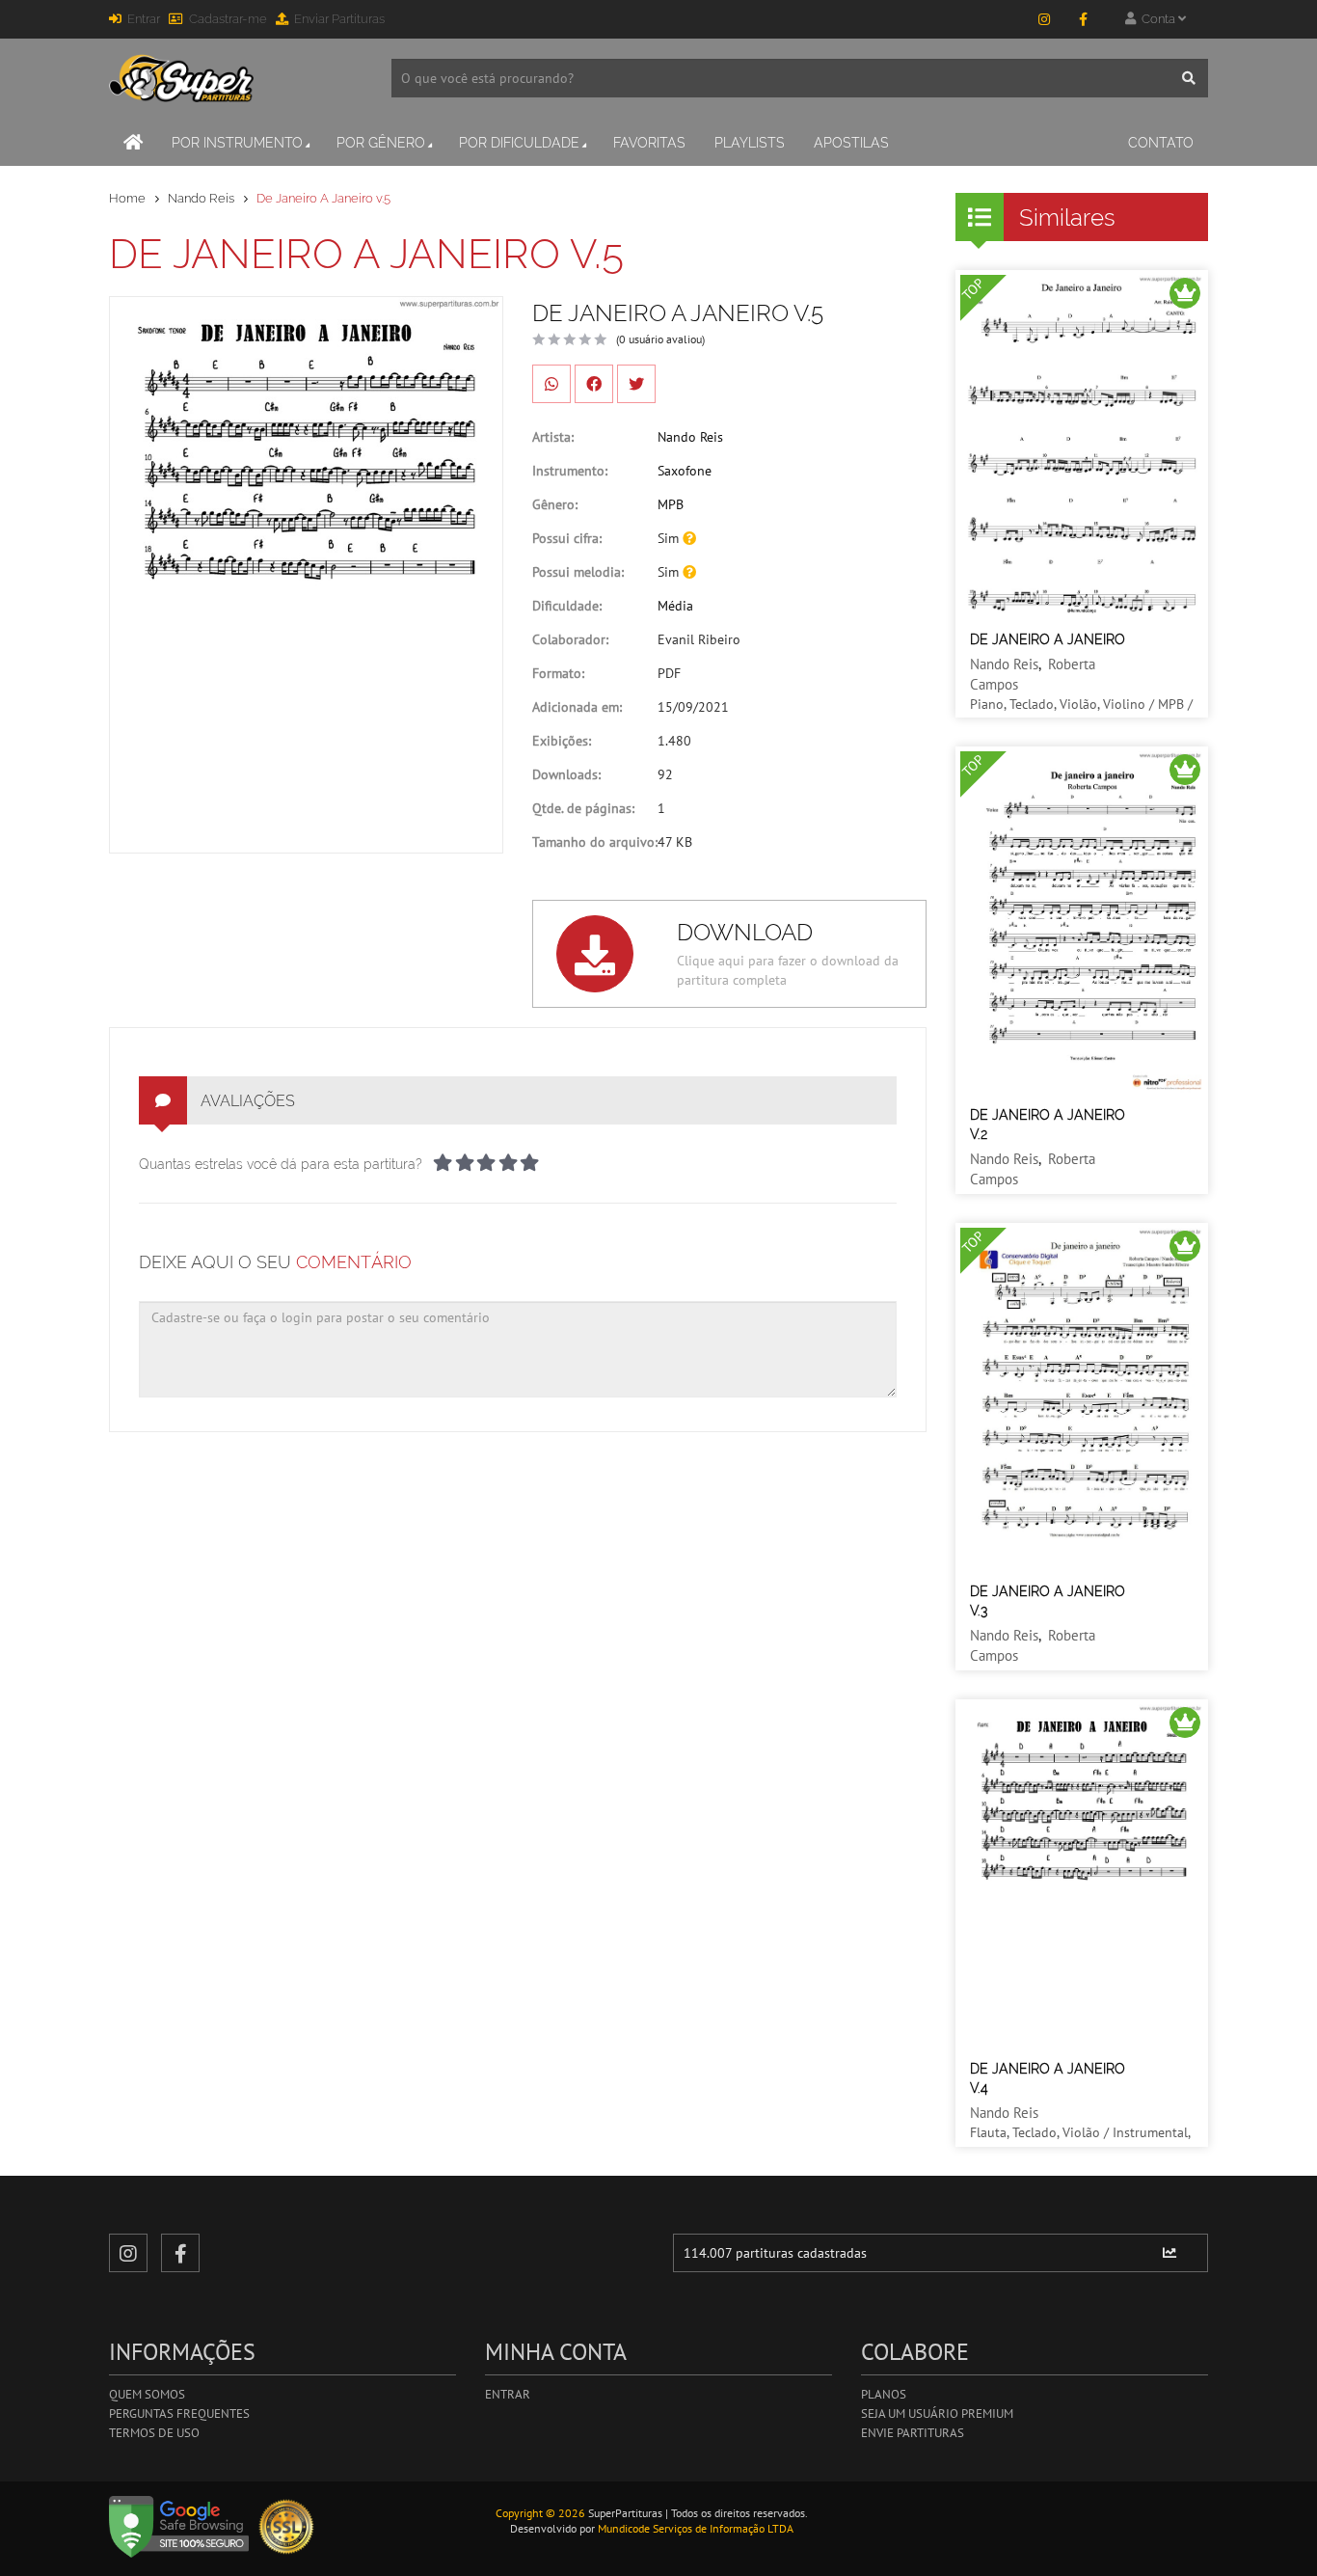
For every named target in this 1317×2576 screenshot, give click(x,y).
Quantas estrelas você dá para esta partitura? (281, 1164)
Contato (1161, 143)
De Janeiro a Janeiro (1048, 639)
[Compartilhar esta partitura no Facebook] (594, 384)
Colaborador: (570, 639)
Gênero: (555, 504)
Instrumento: (570, 471)
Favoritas (649, 143)
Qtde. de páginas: (583, 808)
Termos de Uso (154, 2433)
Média (675, 606)
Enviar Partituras (339, 19)
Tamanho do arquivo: (595, 842)
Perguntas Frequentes (179, 2413)
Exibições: (562, 741)
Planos (884, 2394)
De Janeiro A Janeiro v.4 (1048, 2078)
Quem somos (147, 2394)
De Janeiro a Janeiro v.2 (1048, 1125)
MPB (671, 504)
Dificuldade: (567, 606)
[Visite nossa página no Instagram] (1044, 19)
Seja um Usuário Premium (937, 2413)
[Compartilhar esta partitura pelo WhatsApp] (551, 384)
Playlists (750, 143)
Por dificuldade (519, 143)
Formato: (558, 673)
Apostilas (851, 143)
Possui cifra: (567, 538)
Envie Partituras (913, 2433)
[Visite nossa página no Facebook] (1083, 19)
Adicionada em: (577, 707)
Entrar (144, 19)
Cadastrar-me (228, 19)
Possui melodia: (578, 572)
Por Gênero (381, 143)
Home (127, 198)
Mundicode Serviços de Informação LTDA (696, 2528)
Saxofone (685, 471)
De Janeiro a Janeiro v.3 (1048, 1601)
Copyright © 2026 (540, 2513)
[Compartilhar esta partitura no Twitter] (636, 384)
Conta (1157, 19)
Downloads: (566, 774)
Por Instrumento (237, 143)
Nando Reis (201, 198)
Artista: (553, 437)
